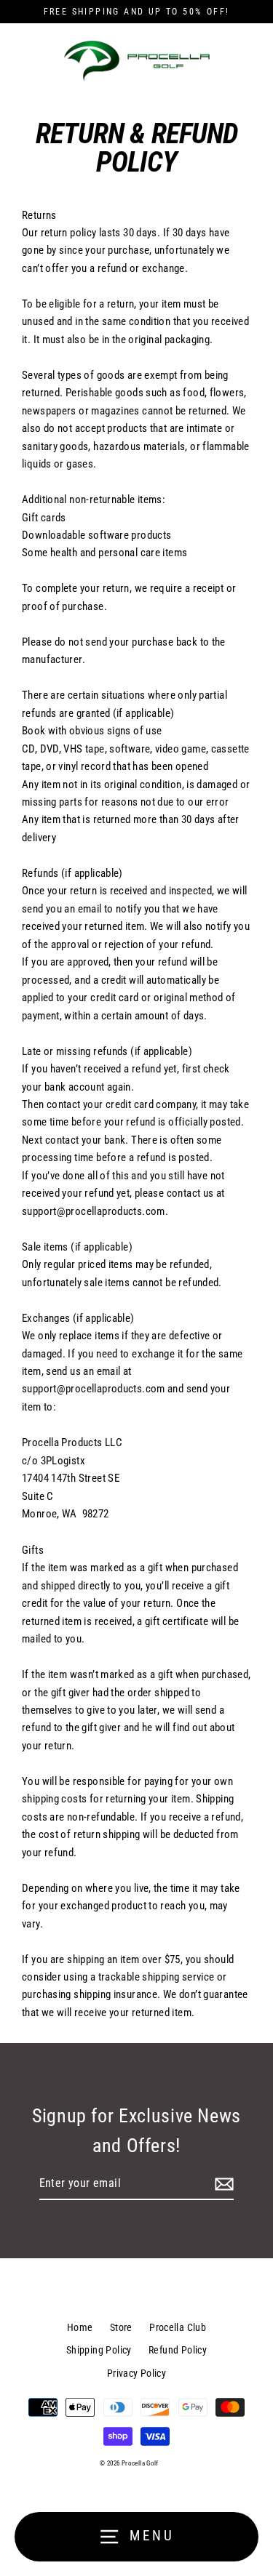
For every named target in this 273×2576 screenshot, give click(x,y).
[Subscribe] (222, 2184)
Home (80, 2327)
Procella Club (178, 2327)
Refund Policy (178, 2350)
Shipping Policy (99, 2350)
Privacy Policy (136, 2373)
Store (121, 2327)
